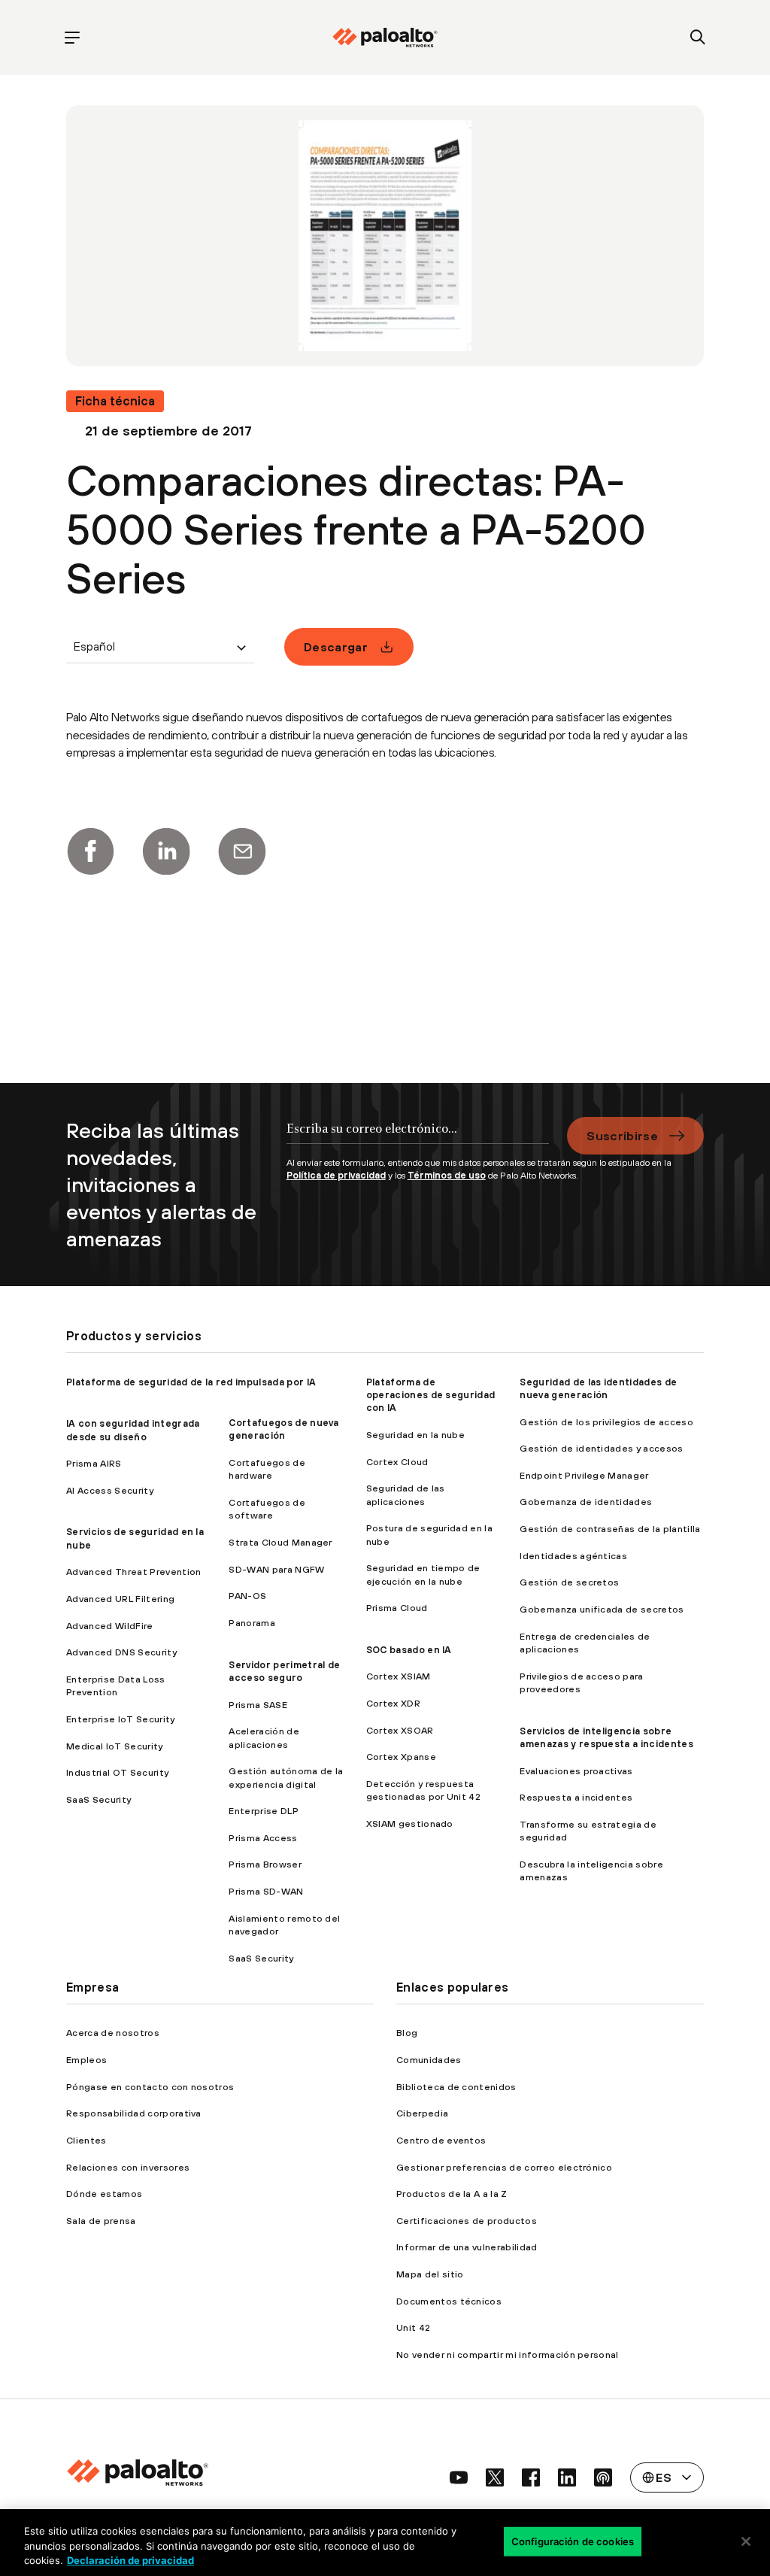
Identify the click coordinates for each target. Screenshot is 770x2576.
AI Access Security (110, 1490)
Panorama (252, 1623)
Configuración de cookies (573, 2541)
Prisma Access (263, 1838)
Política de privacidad (336, 1175)
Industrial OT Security (117, 1772)
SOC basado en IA (409, 1650)
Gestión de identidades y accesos (601, 1448)
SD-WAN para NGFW (276, 1569)
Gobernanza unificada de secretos (602, 1609)
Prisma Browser (265, 1864)
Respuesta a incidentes (576, 1797)
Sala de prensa (101, 2221)
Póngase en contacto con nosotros (150, 2087)
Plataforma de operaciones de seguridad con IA (431, 1395)
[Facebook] (90, 851)
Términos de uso (447, 1175)
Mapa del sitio (430, 2274)
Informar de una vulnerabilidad (467, 2247)
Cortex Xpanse (401, 1757)
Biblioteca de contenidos (456, 2087)
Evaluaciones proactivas (576, 1771)
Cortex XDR (393, 1703)
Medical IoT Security (114, 1746)
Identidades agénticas (573, 1556)
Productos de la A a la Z (452, 2194)
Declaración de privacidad (130, 2560)
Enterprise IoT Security (120, 1719)
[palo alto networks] (385, 38)
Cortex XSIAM (399, 1676)
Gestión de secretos (569, 1582)
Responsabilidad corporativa (134, 2113)
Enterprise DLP (263, 1811)
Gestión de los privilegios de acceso (606, 1422)
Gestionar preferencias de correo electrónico (504, 2167)
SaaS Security (99, 1799)
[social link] (459, 2477)
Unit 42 (413, 2327)
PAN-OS (247, 1596)
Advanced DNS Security (121, 1652)
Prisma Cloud (397, 1608)
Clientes (86, 2140)
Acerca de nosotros (113, 2033)
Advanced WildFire (109, 1626)
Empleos (86, 2060)
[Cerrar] (746, 2541)
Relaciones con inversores (128, 2167)
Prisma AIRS (94, 1463)
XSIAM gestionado (410, 1824)
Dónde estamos (104, 2194)
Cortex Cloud (397, 1462)
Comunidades (429, 2060)
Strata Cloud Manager (280, 1542)
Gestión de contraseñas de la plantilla (610, 1529)
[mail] (242, 851)
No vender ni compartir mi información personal (508, 2355)
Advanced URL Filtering (120, 1599)
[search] (698, 38)
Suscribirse (622, 1136)
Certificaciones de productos (467, 2221)
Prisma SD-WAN (266, 1891)
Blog (407, 2033)
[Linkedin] (166, 851)
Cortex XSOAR (400, 1730)
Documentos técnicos (449, 2301)
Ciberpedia (422, 2113)
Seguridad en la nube (415, 1435)
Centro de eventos (441, 2140)
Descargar (336, 647)
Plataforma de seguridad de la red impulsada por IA (191, 1382)
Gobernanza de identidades (586, 1502)
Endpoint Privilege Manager (584, 1475)
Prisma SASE (258, 1705)
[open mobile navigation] (72, 38)
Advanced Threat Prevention (133, 1572)
